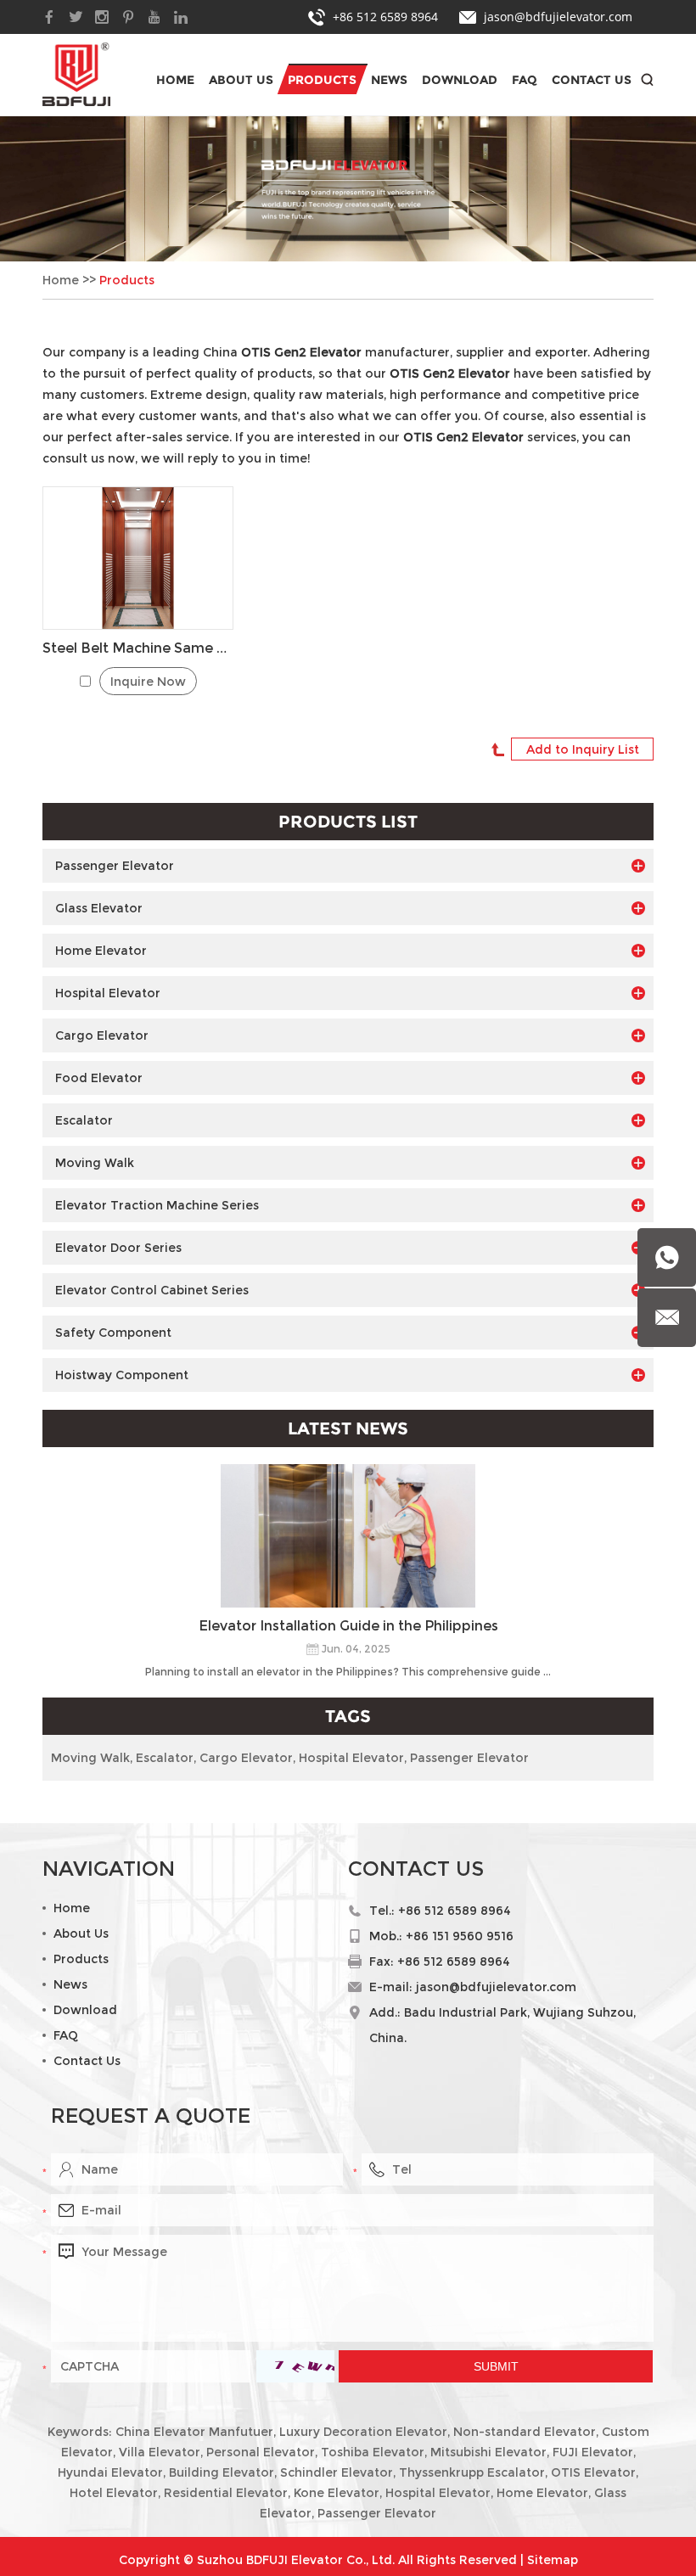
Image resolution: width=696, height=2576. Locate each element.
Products (322, 80)
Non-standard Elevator (525, 2432)
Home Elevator (101, 951)
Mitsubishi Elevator (488, 2452)
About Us (241, 80)
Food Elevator (99, 1078)
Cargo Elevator (102, 1035)
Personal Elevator (261, 2452)
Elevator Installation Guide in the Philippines (348, 1626)
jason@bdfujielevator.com (558, 17)
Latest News (348, 1428)
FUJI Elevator (593, 2452)
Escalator (84, 1120)
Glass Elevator (99, 908)
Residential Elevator (226, 2493)
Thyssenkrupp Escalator (472, 2472)
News (389, 80)
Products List (348, 822)
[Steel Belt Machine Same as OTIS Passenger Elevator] (138, 558)
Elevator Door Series (118, 1248)
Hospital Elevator (108, 993)
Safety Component (113, 1333)
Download (460, 80)
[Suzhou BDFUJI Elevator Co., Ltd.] (76, 74)
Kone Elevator (337, 2493)
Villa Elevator (160, 2452)
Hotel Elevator (114, 2493)
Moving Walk (95, 1163)
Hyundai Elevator (110, 2472)
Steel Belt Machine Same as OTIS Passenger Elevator (138, 648)
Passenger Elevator (115, 866)
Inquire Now (148, 682)
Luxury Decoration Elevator (363, 2432)
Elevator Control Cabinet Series (152, 1290)
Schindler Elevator (337, 2472)
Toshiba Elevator (373, 2452)
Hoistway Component (122, 1375)
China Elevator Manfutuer (194, 2432)
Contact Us (592, 80)
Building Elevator (222, 2472)
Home (175, 80)
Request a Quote (151, 2116)
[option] (348, 189)
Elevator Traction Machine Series (157, 1205)
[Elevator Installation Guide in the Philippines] (348, 1536)
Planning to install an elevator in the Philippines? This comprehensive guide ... (348, 1672)
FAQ (525, 80)
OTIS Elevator (593, 2472)
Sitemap (553, 2560)
